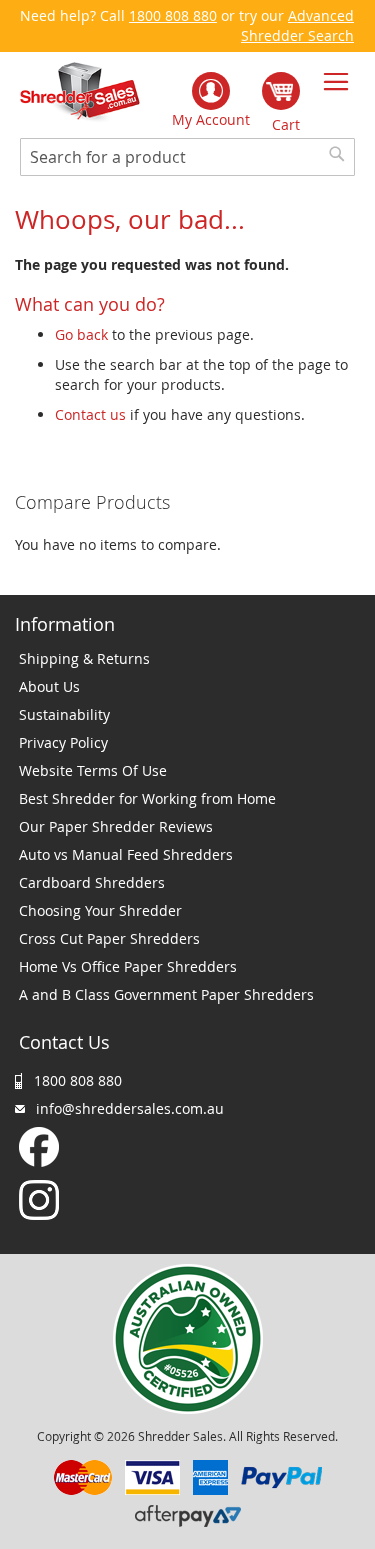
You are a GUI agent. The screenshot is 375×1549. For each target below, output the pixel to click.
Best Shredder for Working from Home (147, 798)
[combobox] (187, 157)
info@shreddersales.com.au (130, 1108)
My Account (211, 119)
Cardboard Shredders (92, 882)
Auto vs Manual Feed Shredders (126, 854)
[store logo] (80, 92)
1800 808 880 (173, 15)
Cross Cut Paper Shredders (109, 938)
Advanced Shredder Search (297, 25)
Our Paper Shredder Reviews (116, 826)
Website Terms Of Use (93, 770)
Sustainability (64, 714)
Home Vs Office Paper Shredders (128, 966)
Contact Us (64, 1042)
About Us (49, 686)
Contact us (90, 414)
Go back (81, 334)
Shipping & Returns (84, 658)
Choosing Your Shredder (100, 910)
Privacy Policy (63, 742)
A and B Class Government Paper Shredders (166, 994)
